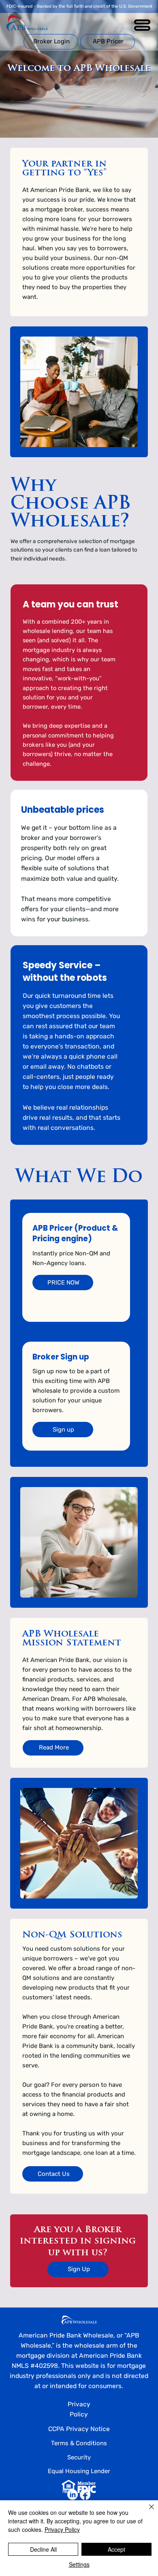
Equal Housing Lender (79, 2471)
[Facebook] (85, 2495)
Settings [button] (79, 2564)
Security (79, 2457)
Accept (116, 2549)
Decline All (43, 2549)
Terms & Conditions (79, 2443)
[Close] (147, 2512)
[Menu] (143, 25)
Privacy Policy (62, 2529)
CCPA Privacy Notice (79, 2429)
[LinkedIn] (73, 2495)
